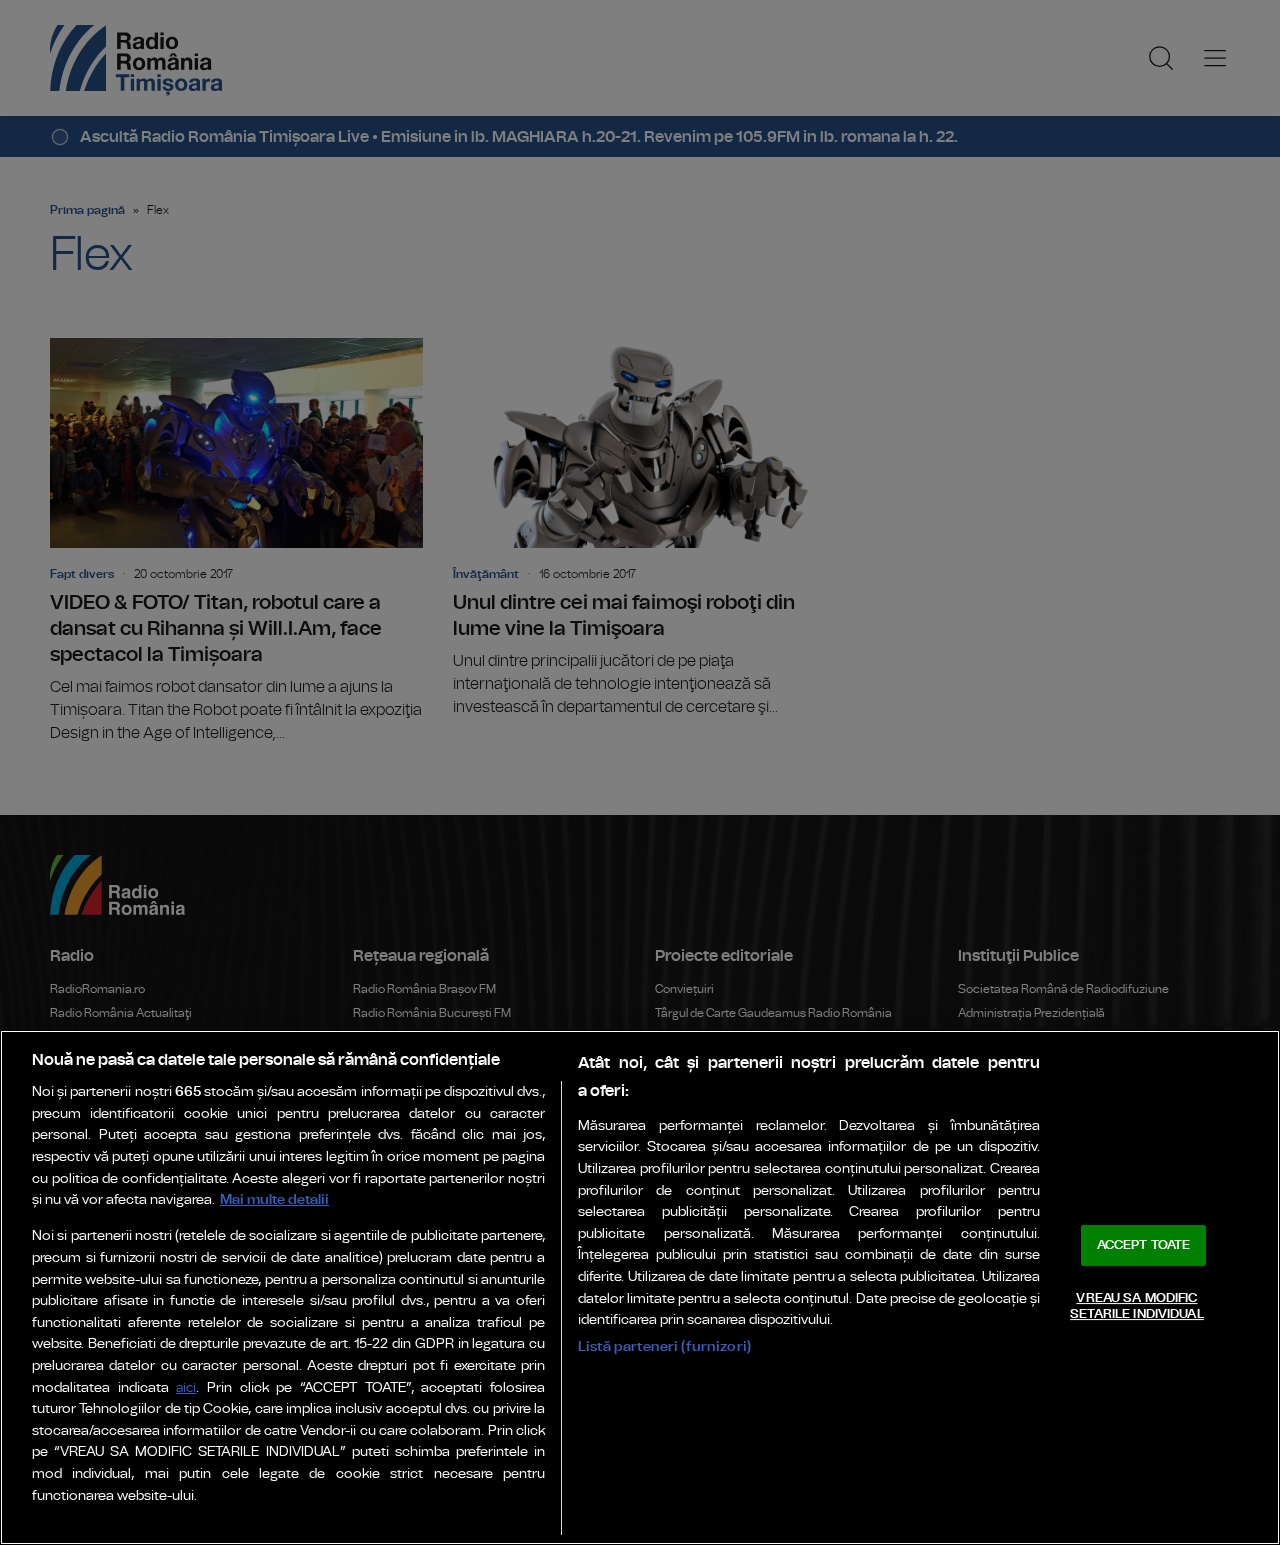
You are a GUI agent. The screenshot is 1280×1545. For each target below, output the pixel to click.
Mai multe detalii (274, 1199)
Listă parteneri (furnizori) (664, 1346)
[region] (640, 1287)
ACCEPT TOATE (1144, 1245)
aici (186, 1388)
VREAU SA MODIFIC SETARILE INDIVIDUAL (1136, 1306)
